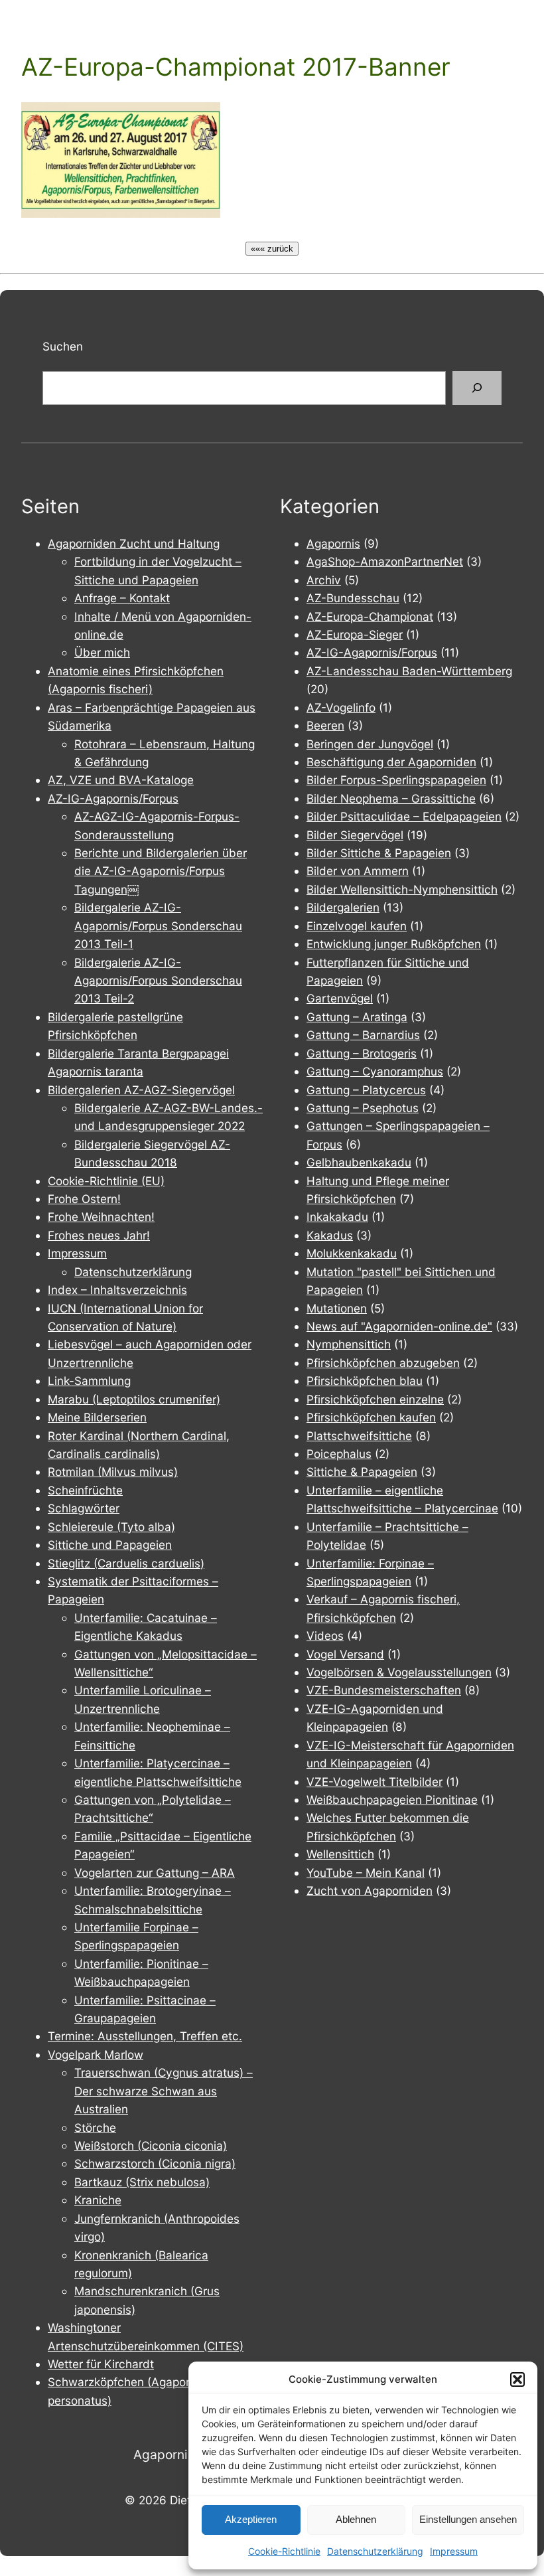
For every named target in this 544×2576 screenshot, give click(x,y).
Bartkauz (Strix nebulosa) (142, 2182)
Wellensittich (340, 1854)
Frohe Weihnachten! (101, 1217)
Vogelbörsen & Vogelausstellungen (399, 1672)
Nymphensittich (349, 1344)
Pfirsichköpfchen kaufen (371, 1417)
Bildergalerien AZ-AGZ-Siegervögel (141, 1090)
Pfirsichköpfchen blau (365, 1381)
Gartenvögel (340, 998)
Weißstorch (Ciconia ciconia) (151, 2145)
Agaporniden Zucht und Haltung (134, 543)
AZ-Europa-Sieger (355, 634)
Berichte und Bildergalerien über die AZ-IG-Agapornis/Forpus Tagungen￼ (161, 871)
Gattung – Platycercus (366, 1090)
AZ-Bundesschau (353, 598)
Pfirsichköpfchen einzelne (375, 1399)
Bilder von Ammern (358, 871)
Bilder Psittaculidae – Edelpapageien (404, 816)
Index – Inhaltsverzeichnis (117, 1290)
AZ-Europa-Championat (370, 616)
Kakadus (330, 1235)
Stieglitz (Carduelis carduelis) (126, 1563)
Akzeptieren (251, 2519)
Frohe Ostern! (84, 1199)
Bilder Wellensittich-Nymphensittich (402, 889)
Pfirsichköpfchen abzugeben (383, 1363)
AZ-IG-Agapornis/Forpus (113, 798)
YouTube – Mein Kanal (366, 1873)
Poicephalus (339, 1454)
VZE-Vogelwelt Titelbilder (374, 1782)
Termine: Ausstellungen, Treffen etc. (145, 2036)
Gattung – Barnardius (363, 1035)
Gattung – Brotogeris (362, 1053)
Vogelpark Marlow (96, 2054)
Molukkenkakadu (352, 1253)
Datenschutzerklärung (375, 2551)
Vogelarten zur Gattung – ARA (155, 1873)
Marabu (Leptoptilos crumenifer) (134, 1399)
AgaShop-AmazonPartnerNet (385, 561)
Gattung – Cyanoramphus (375, 1071)
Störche (95, 2128)
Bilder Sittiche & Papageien (379, 853)
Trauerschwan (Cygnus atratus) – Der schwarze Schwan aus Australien (164, 2091)
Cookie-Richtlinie (284, 2551)
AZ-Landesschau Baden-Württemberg (409, 671)
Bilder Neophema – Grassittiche (391, 798)
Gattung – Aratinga (357, 1017)
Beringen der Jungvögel (370, 744)
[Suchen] (477, 388)
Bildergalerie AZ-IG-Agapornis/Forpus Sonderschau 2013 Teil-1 (158, 926)
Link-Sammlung (89, 1381)
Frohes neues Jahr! (99, 1235)
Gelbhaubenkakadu (359, 1162)
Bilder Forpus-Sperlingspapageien (396, 780)
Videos (325, 1636)
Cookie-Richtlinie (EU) (106, 1181)
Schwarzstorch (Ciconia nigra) (155, 2163)
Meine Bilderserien (97, 1417)
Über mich (102, 652)
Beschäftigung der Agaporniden (391, 762)
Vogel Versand (345, 1654)
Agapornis (333, 543)
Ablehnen (356, 2519)
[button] (517, 2379)
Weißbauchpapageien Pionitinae (392, 1800)
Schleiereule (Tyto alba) (111, 1527)
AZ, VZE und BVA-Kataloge (121, 780)
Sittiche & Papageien (362, 1472)
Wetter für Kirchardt (101, 2364)
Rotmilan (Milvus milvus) (113, 1472)
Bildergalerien (343, 907)
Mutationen (337, 1308)
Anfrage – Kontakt (122, 598)
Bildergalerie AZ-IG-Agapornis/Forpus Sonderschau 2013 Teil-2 (158, 981)
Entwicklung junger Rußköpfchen (394, 944)
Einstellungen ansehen (468, 2519)
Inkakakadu (337, 1217)
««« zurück (272, 249)
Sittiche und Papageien (110, 1545)
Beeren (325, 725)
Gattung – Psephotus (363, 1108)
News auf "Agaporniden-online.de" (399, 1326)
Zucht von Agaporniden (370, 1891)
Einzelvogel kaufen (357, 926)
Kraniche (98, 2200)
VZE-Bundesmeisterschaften (384, 1690)
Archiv (324, 580)
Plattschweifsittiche (359, 1436)
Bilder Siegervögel (355, 835)
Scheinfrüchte (85, 1490)
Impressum (454, 2551)
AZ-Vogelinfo (341, 707)
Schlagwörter (84, 1508)
